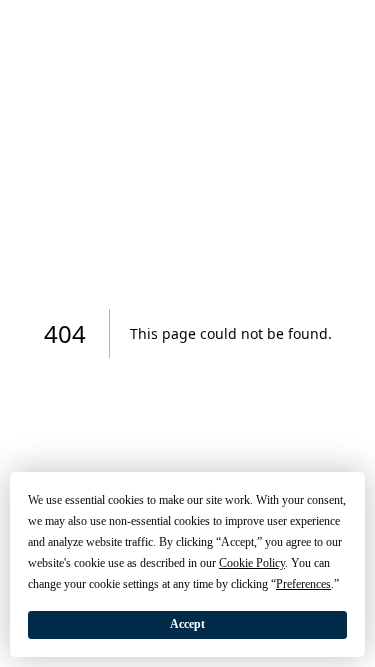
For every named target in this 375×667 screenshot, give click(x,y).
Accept (187, 624)
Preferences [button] (303, 584)
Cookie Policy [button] (252, 563)
